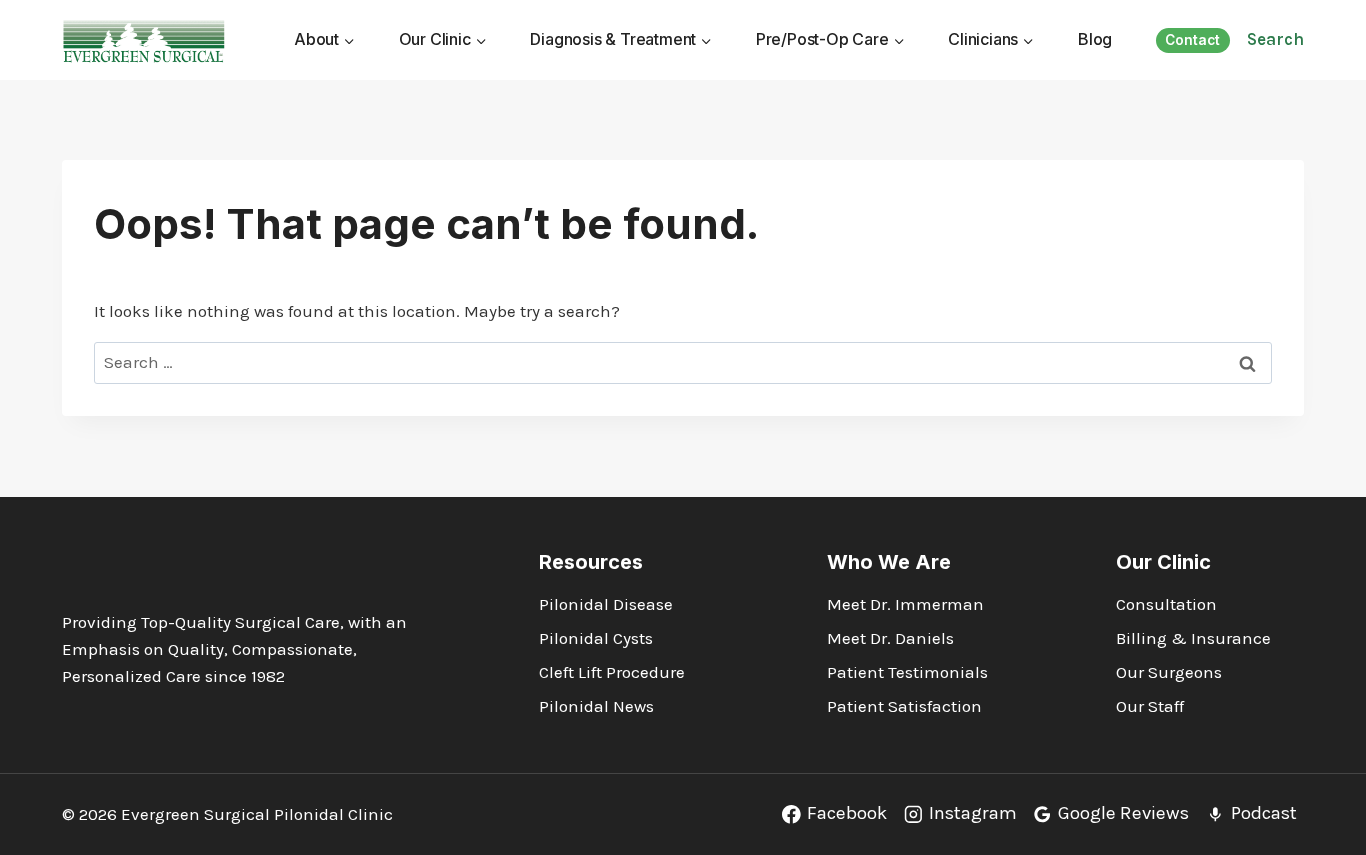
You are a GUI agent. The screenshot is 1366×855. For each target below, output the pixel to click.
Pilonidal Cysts (596, 638)
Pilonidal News (596, 706)
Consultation (1166, 604)
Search (1275, 39)
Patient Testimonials (907, 672)
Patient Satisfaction (904, 706)
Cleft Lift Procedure (612, 672)
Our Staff (1150, 706)
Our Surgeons (1169, 672)
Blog (1095, 39)
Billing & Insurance (1193, 638)
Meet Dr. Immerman (905, 604)
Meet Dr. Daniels (890, 638)
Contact (1192, 40)
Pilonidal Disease (606, 604)
